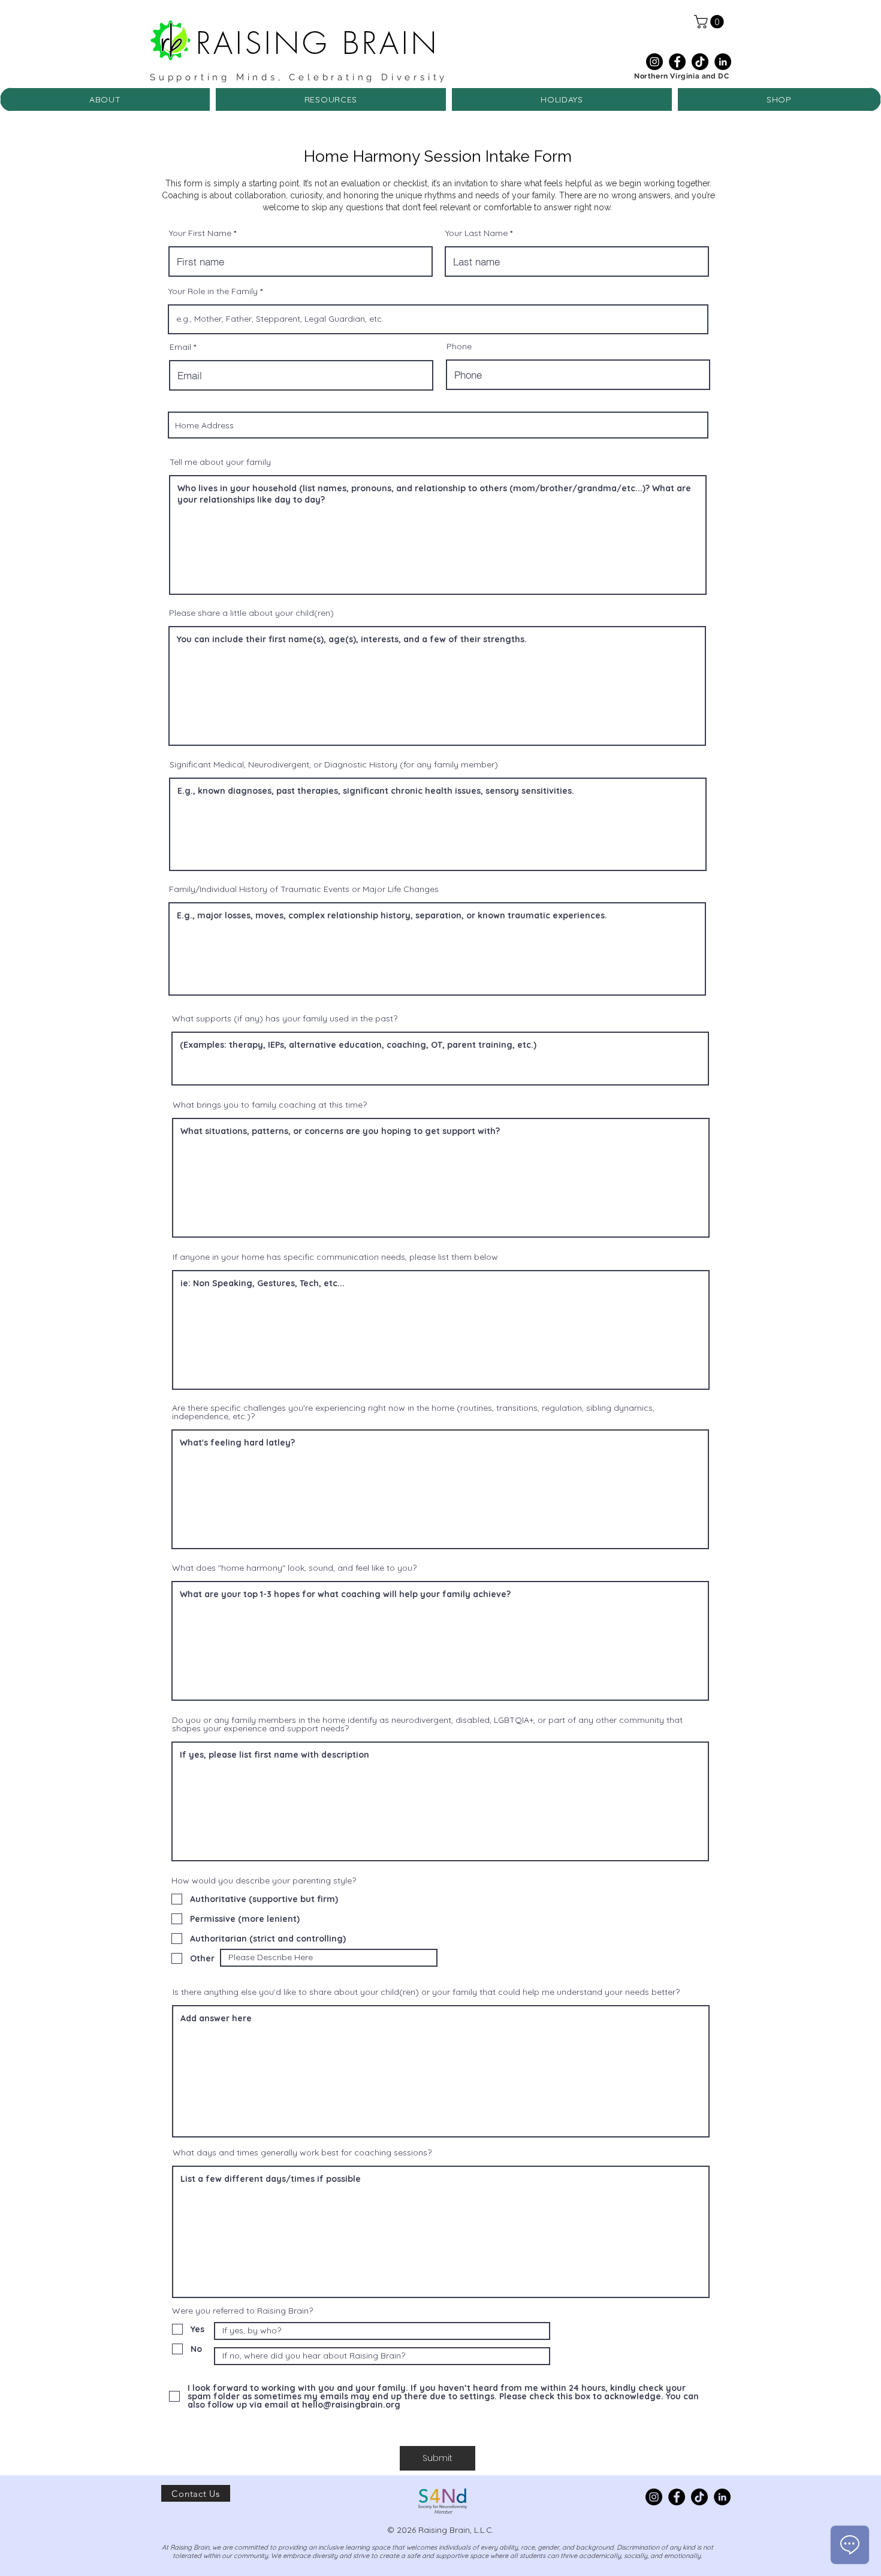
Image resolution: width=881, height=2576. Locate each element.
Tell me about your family (220, 462)
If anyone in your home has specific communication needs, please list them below (335, 1257)
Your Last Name (476, 233)
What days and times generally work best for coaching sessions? (302, 2152)
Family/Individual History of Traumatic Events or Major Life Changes (304, 889)
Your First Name (200, 233)
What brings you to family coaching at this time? (270, 1105)
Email (180, 347)
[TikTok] (700, 62)
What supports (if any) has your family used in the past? (285, 1018)
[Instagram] (654, 62)
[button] (710, 22)
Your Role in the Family (213, 291)
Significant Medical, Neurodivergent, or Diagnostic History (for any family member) (334, 764)
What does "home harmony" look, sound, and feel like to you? (294, 1568)
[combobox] (438, 425)
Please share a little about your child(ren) (251, 613)
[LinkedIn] (723, 62)
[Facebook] (677, 62)
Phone (459, 346)
